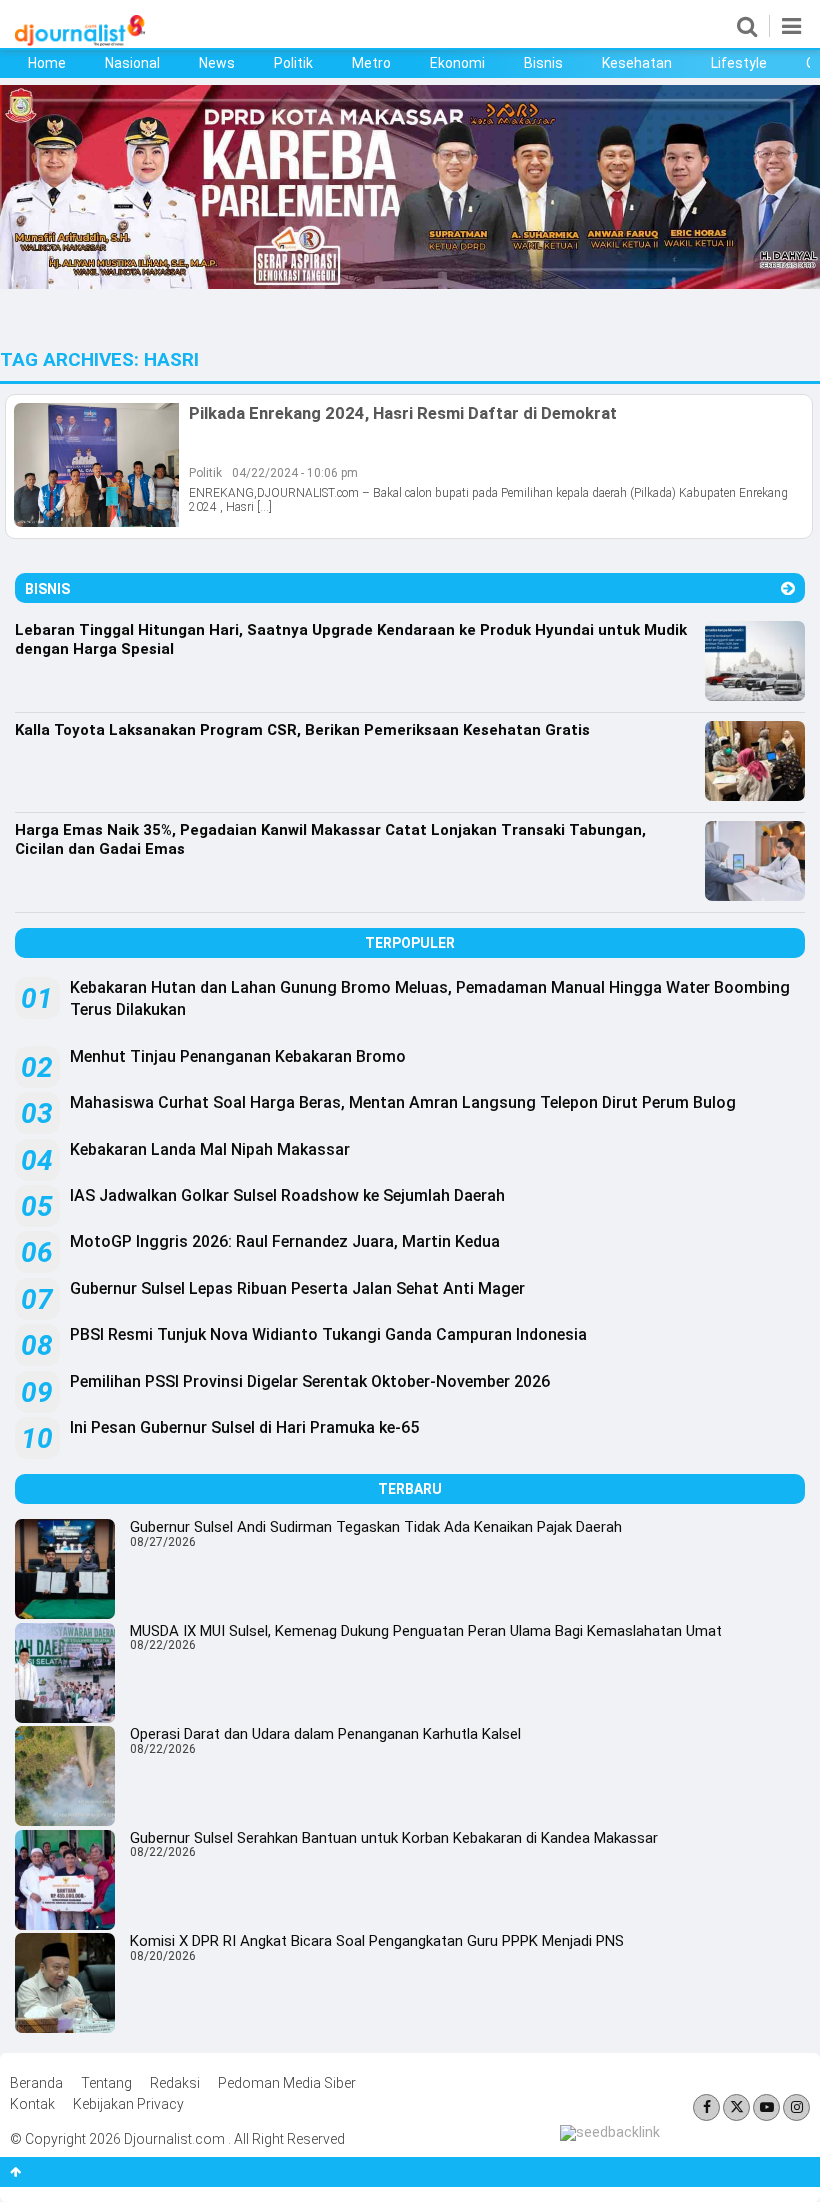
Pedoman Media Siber (287, 2083)
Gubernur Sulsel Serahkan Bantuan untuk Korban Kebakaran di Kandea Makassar (394, 1838)
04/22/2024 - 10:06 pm (295, 473)
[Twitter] (736, 2107)
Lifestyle (739, 63)
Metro (371, 63)
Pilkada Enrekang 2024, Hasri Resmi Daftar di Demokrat (403, 413)
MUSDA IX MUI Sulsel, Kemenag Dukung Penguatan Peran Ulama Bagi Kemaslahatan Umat (426, 1631)
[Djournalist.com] (80, 41)
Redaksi (175, 2083)
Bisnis (543, 63)
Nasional (132, 63)
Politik (293, 63)
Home (47, 63)
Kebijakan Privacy (128, 2104)
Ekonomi (457, 63)
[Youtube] (766, 2107)
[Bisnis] (788, 588)
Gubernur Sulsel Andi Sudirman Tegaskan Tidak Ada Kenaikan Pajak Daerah (376, 1527)
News (217, 63)
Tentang (106, 2083)
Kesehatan (637, 63)
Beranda (36, 2083)
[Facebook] (706, 2107)
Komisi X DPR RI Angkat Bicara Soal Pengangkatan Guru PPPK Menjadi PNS (377, 1941)
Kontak (32, 2104)
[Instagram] (796, 2107)
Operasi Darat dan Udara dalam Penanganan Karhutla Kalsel (325, 1734)
